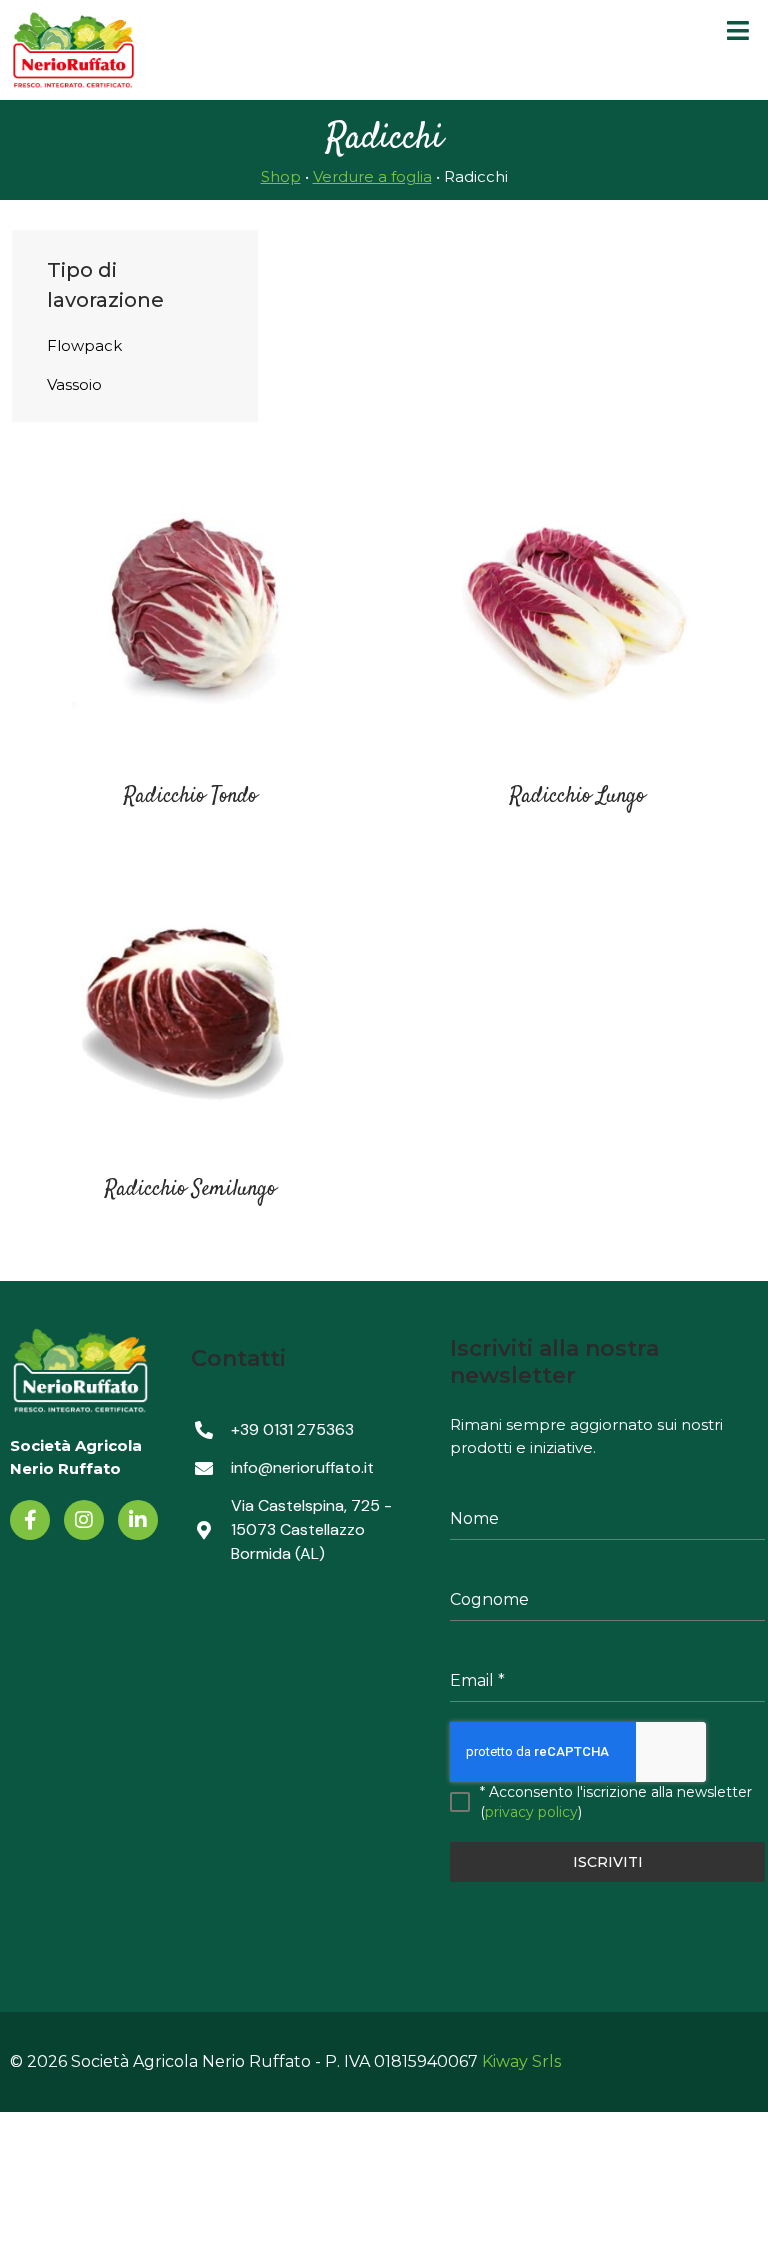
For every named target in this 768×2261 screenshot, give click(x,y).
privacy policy (531, 1812)
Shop (281, 176)
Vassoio (74, 384)
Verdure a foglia (372, 176)
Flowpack (84, 345)
